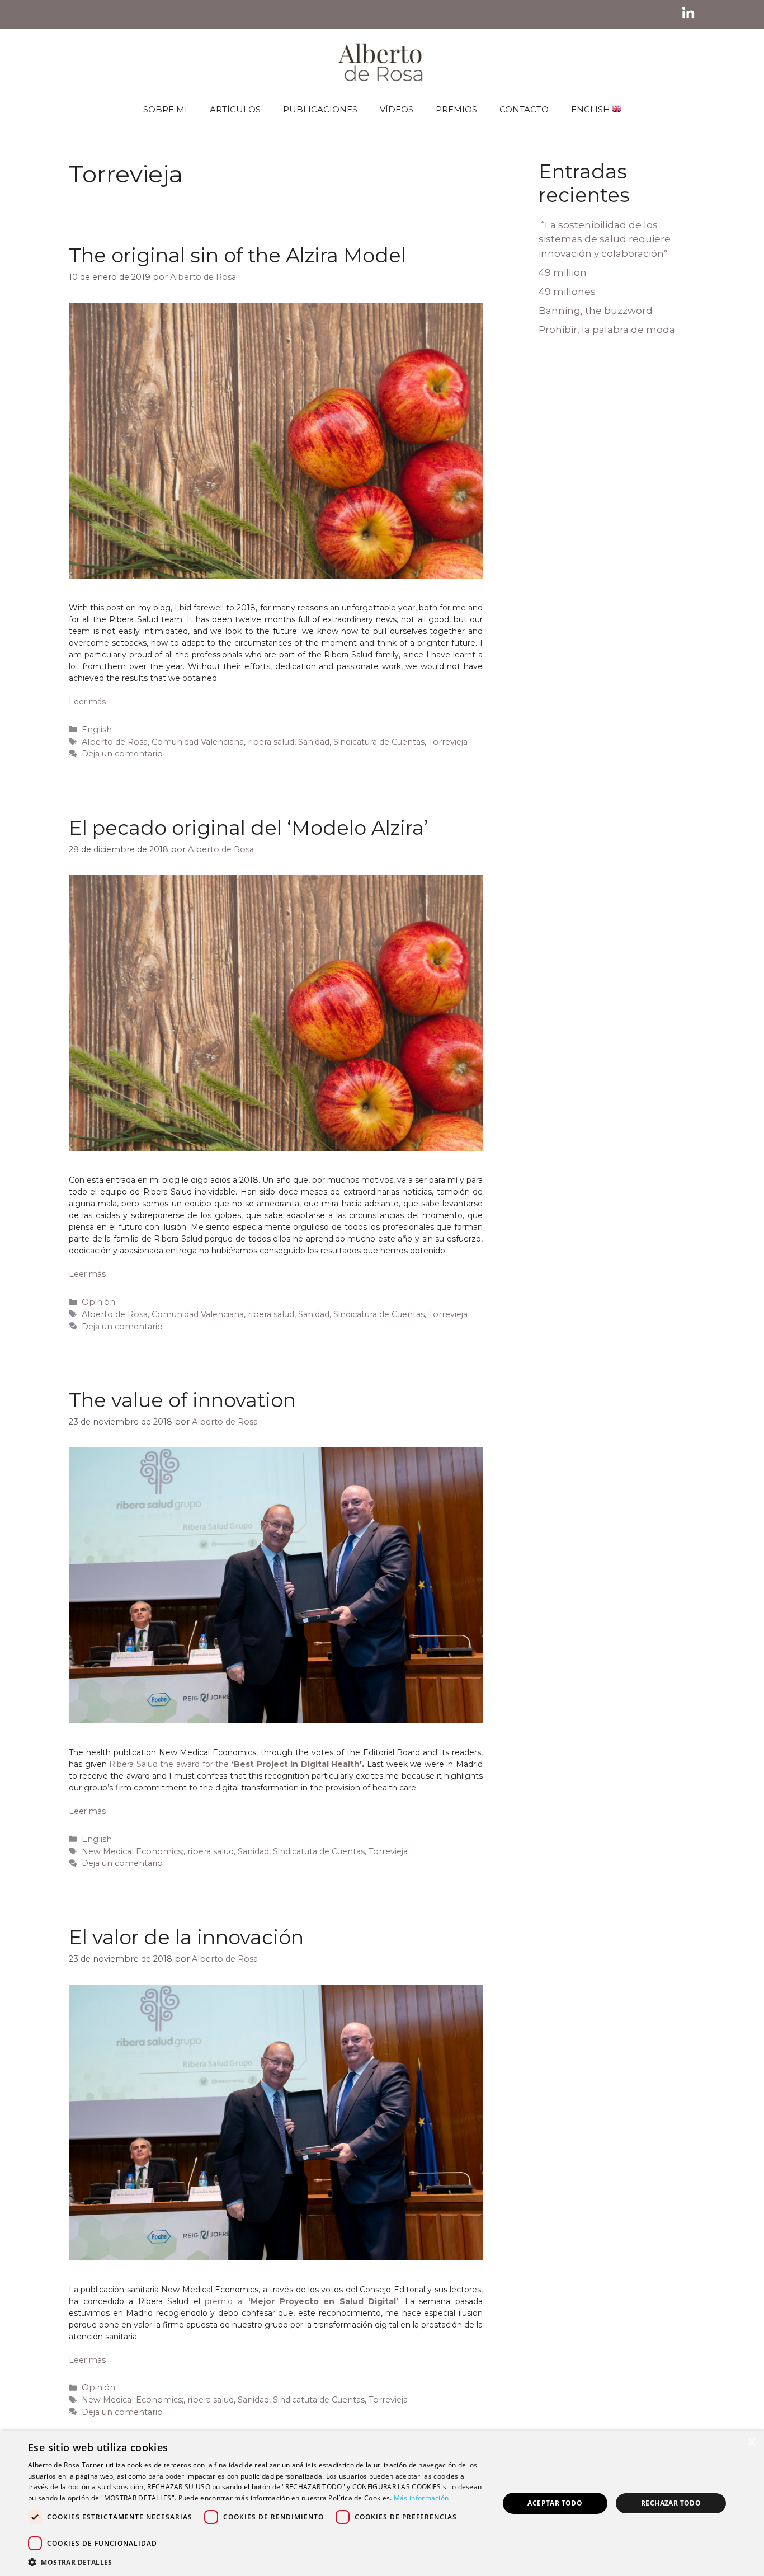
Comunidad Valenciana (198, 742)
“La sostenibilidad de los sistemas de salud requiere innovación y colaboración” (605, 239)
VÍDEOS (397, 109)
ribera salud (271, 742)
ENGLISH (592, 109)
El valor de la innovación (186, 1937)
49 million (563, 272)
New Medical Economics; (133, 1851)
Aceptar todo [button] (555, 2503)
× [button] (751, 2443)
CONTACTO (524, 109)
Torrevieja (448, 742)
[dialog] (382, 2503)
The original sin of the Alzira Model (237, 255)
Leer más (87, 702)
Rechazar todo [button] (671, 2503)
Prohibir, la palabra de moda (607, 330)
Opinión (98, 1302)
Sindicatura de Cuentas (379, 742)
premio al (301, 2301)
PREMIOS (456, 109)
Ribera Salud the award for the (169, 1764)
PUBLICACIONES (320, 109)
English (97, 730)
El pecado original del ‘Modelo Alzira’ (249, 828)
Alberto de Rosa (115, 742)
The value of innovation (182, 1400)
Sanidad (314, 742)
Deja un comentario (122, 754)
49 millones (567, 292)
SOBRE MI (165, 109)
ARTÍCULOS (235, 109)
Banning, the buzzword (596, 311)
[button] (256, 2562)
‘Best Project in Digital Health (294, 1764)
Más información (421, 2498)
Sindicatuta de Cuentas (319, 1851)
